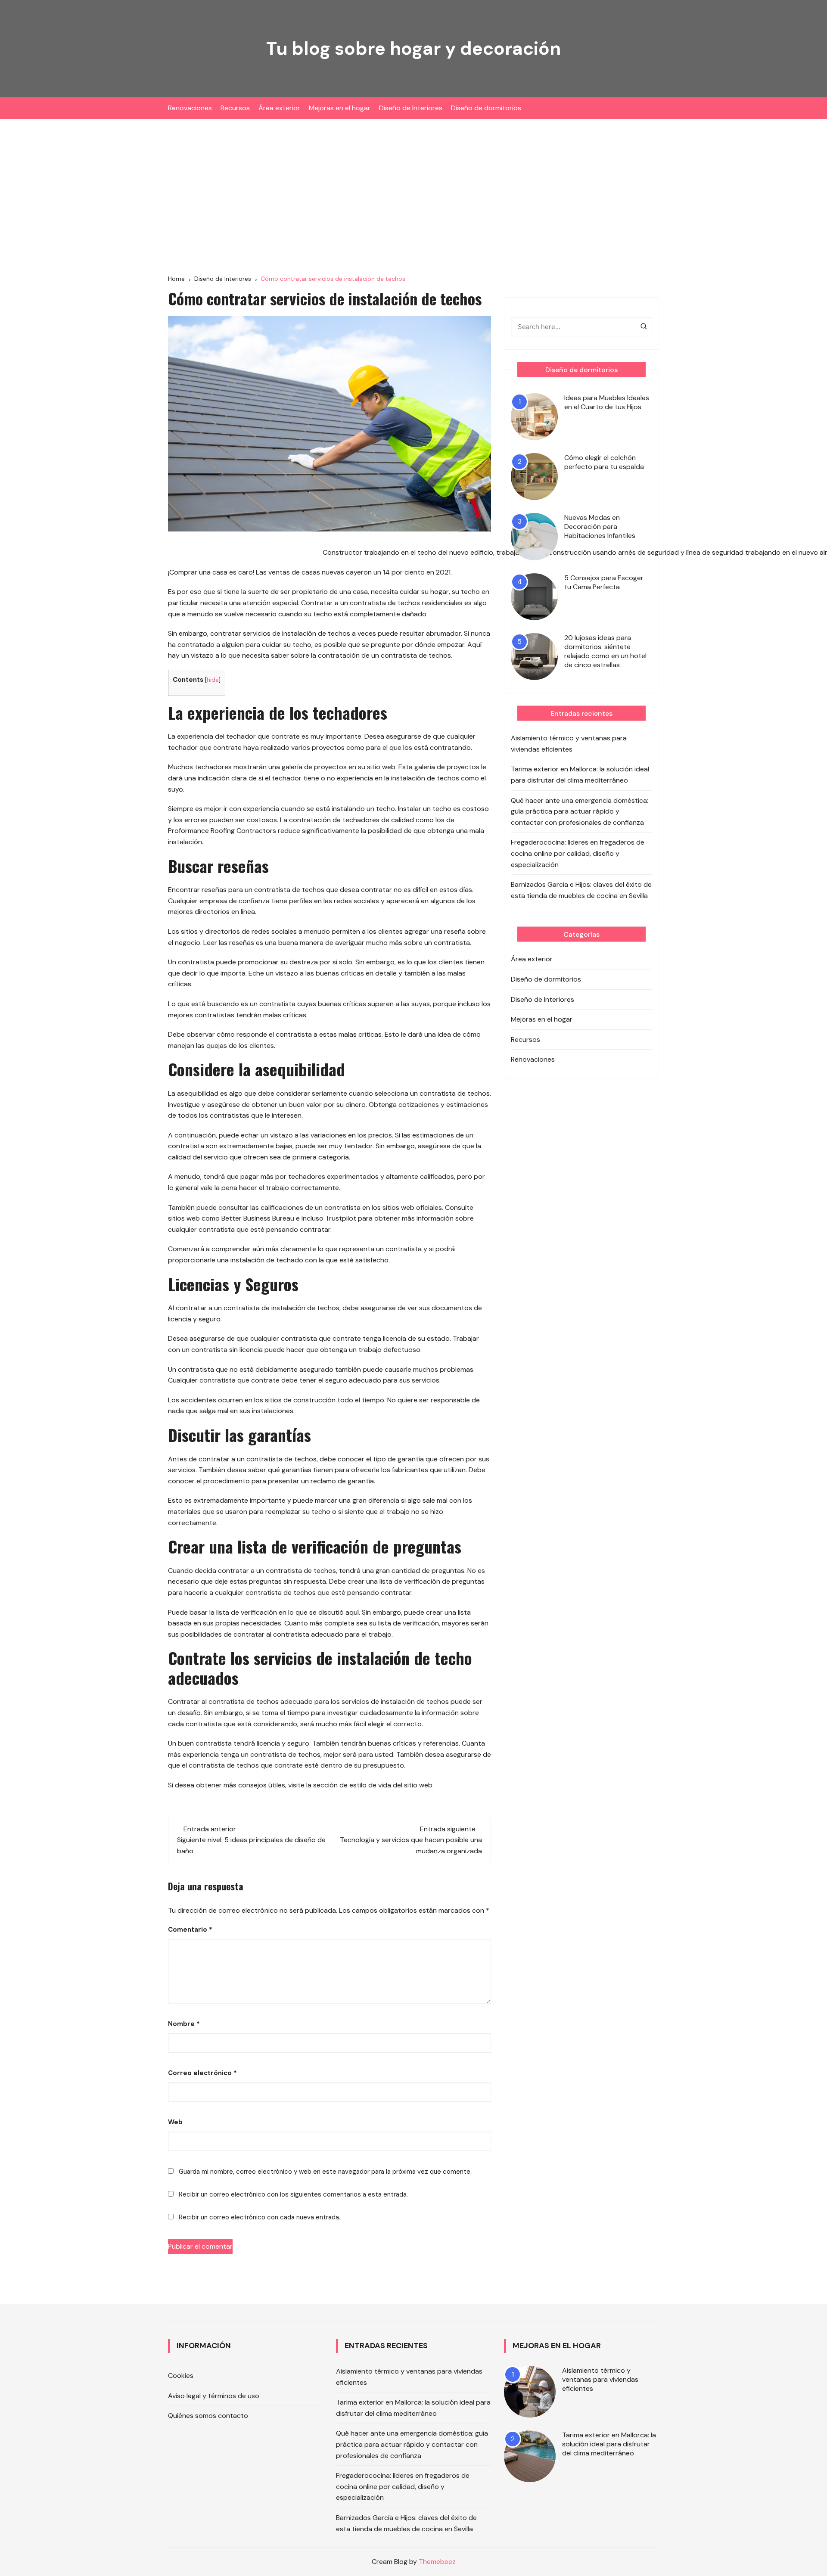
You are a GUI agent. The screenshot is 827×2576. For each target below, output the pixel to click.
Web (175, 2122)
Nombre (184, 2024)
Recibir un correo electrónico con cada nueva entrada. (260, 2217)
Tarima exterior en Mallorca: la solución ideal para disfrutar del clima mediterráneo (580, 775)
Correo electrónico (202, 2073)
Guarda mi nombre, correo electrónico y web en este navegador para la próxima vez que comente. (325, 2172)
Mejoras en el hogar (340, 108)
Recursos (235, 108)
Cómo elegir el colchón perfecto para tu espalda (604, 462)
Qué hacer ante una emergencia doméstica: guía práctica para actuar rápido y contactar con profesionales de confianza (580, 811)
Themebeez (437, 2562)
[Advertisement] (413, 196)
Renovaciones (190, 108)
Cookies (181, 2376)
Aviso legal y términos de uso (214, 2396)
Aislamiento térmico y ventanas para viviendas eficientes (569, 744)
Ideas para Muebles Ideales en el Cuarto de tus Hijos (607, 402)
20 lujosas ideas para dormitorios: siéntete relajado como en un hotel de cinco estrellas (605, 651)
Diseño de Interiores (411, 108)
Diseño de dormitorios (486, 108)
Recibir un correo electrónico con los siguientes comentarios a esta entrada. (293, 2194)
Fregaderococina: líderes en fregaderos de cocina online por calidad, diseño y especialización (578, 853)
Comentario (190, 1930)
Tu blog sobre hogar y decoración (413, 48)
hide (213, 680)
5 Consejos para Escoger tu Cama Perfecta (604, 582)
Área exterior (279, 108)
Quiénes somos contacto (208, 2416)
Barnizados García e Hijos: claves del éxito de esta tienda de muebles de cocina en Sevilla (581, 890)
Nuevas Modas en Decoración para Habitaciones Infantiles (600, 527)
